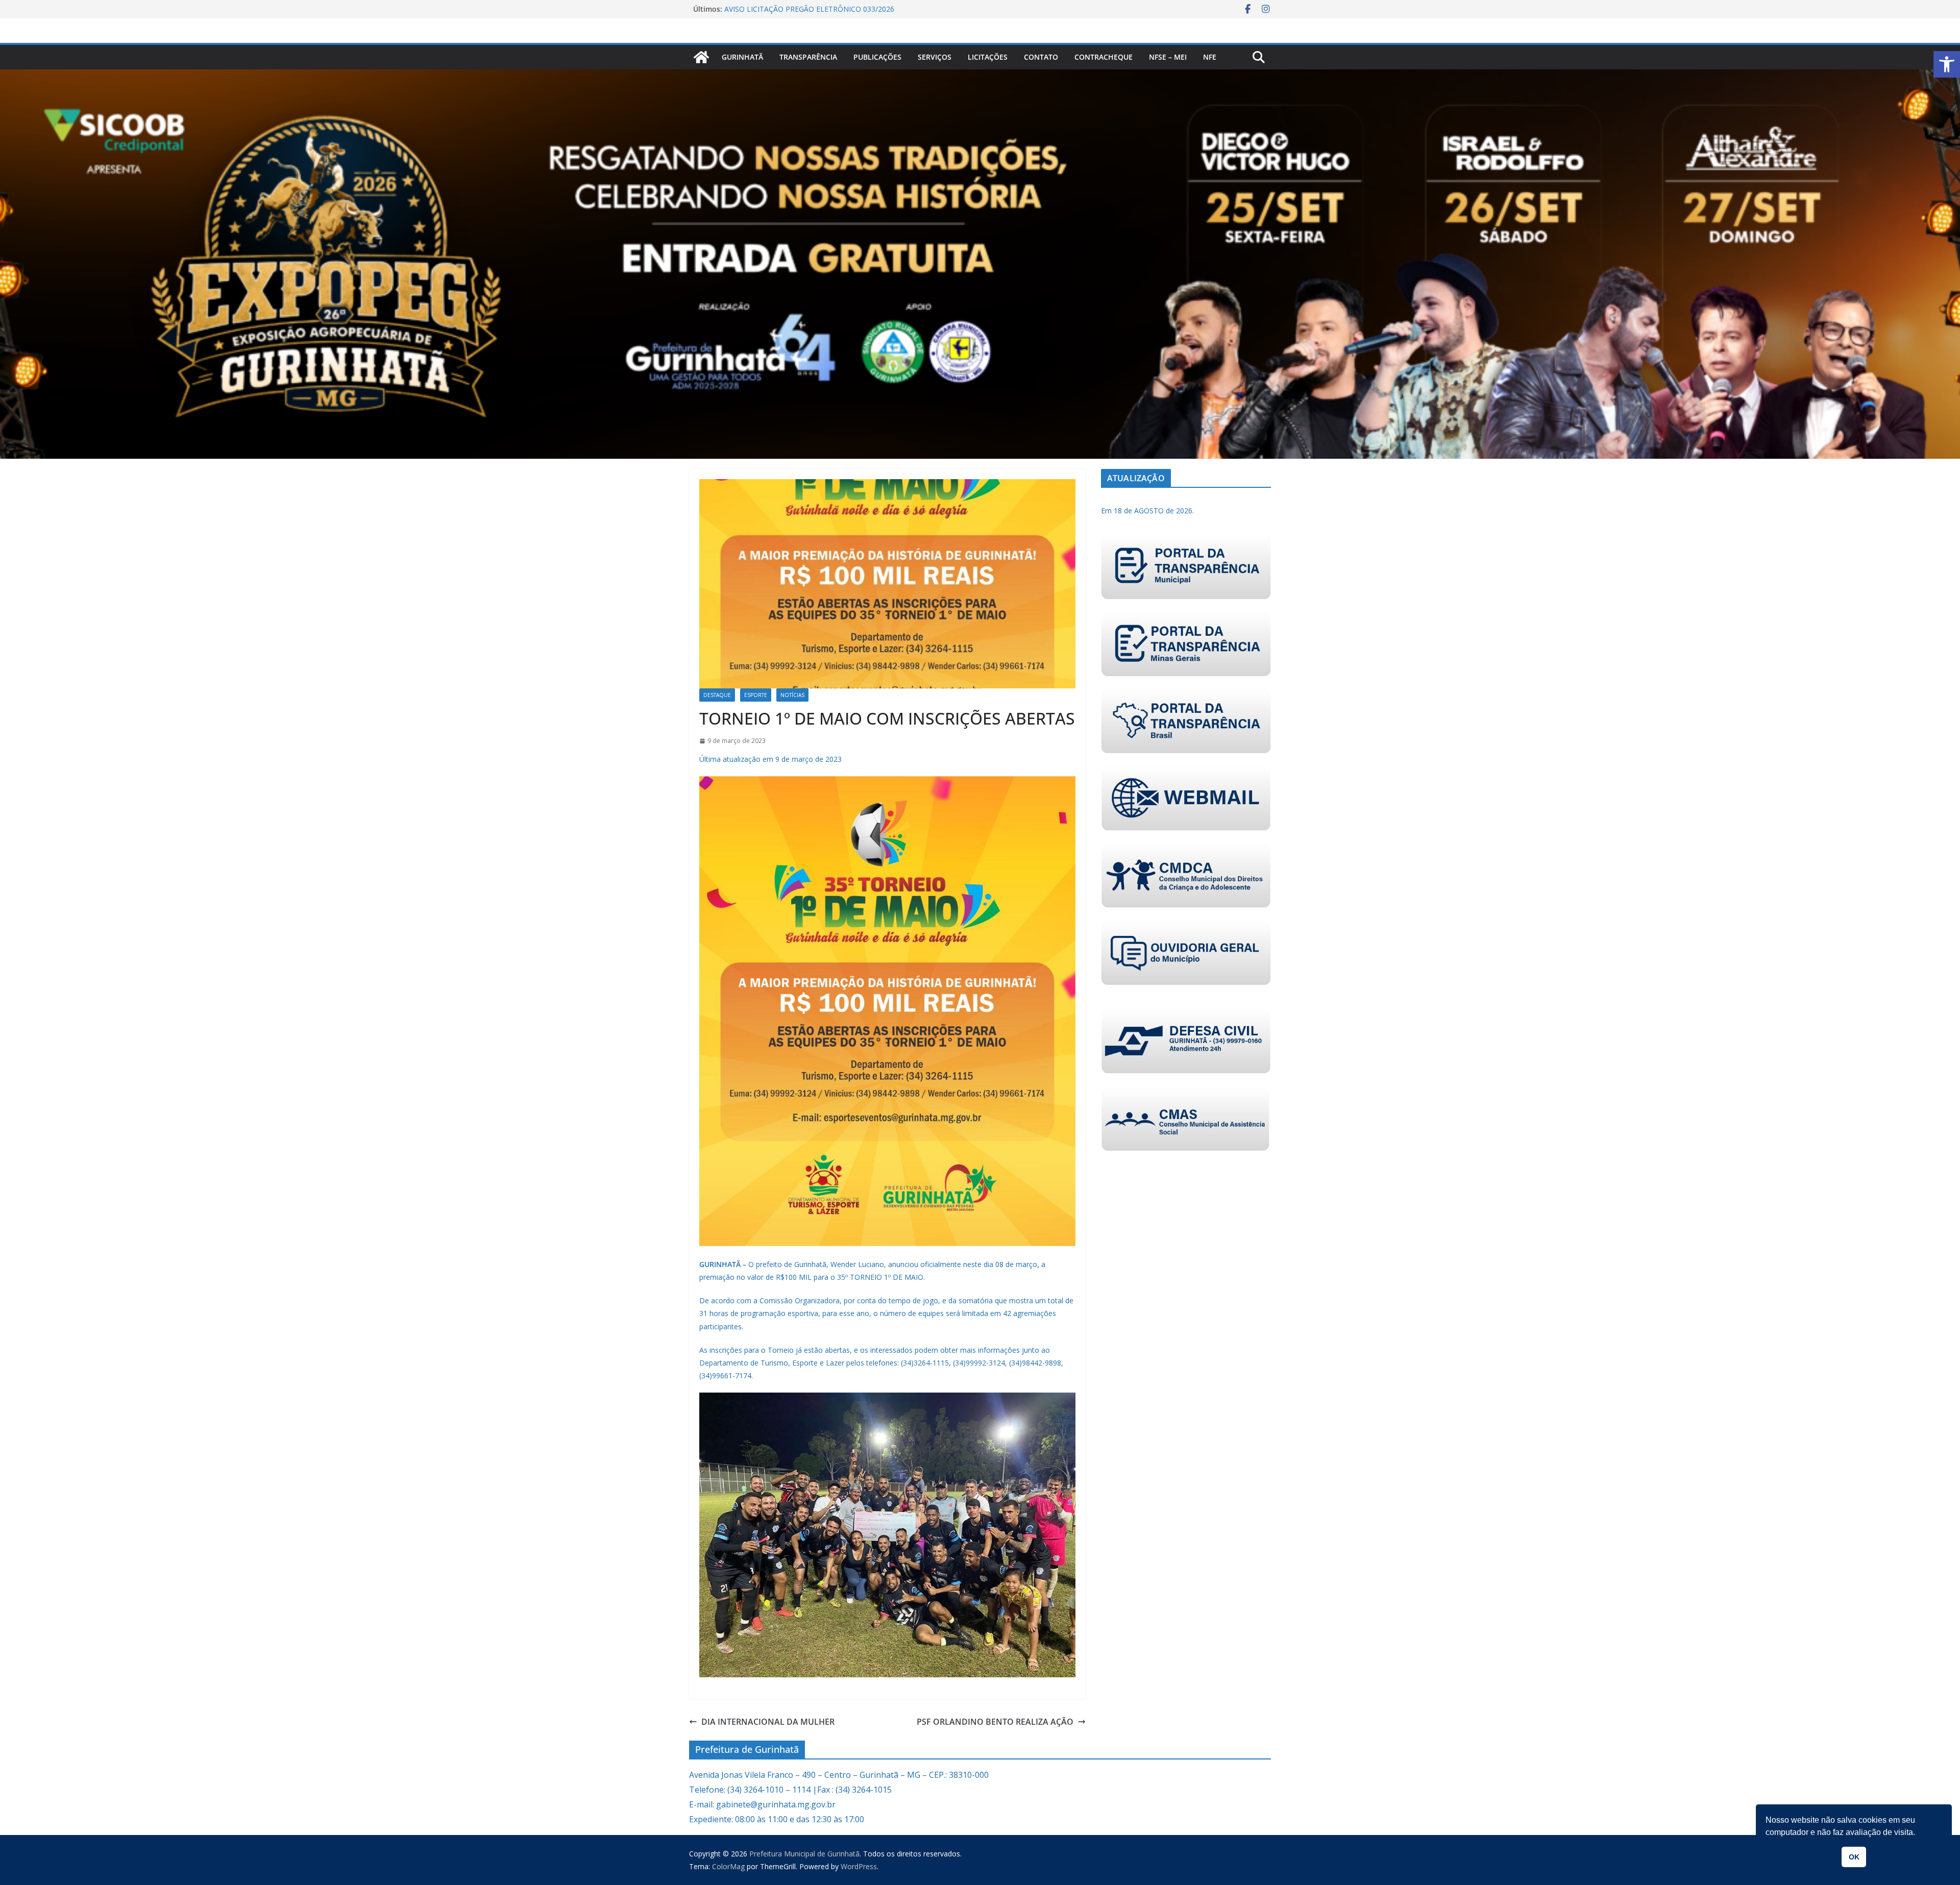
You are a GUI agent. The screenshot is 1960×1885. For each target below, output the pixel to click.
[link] (1947, 64)
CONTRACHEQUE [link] (1104, 57)
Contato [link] (1041, 57)
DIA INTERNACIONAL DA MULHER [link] (768, 1722)
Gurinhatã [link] (742, 57)
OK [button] (1854, 1857)
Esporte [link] (756, 695)
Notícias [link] (792, 695)
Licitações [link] (988, 57)
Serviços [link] (935, 57)
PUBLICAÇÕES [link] (877, 57)
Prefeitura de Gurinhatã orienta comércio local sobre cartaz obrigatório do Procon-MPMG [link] (823, 14)
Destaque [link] (717, 695)
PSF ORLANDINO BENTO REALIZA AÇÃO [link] (995, 1722)
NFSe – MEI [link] (1168, 57)
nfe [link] (1210, 57)
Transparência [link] (808, 57)
